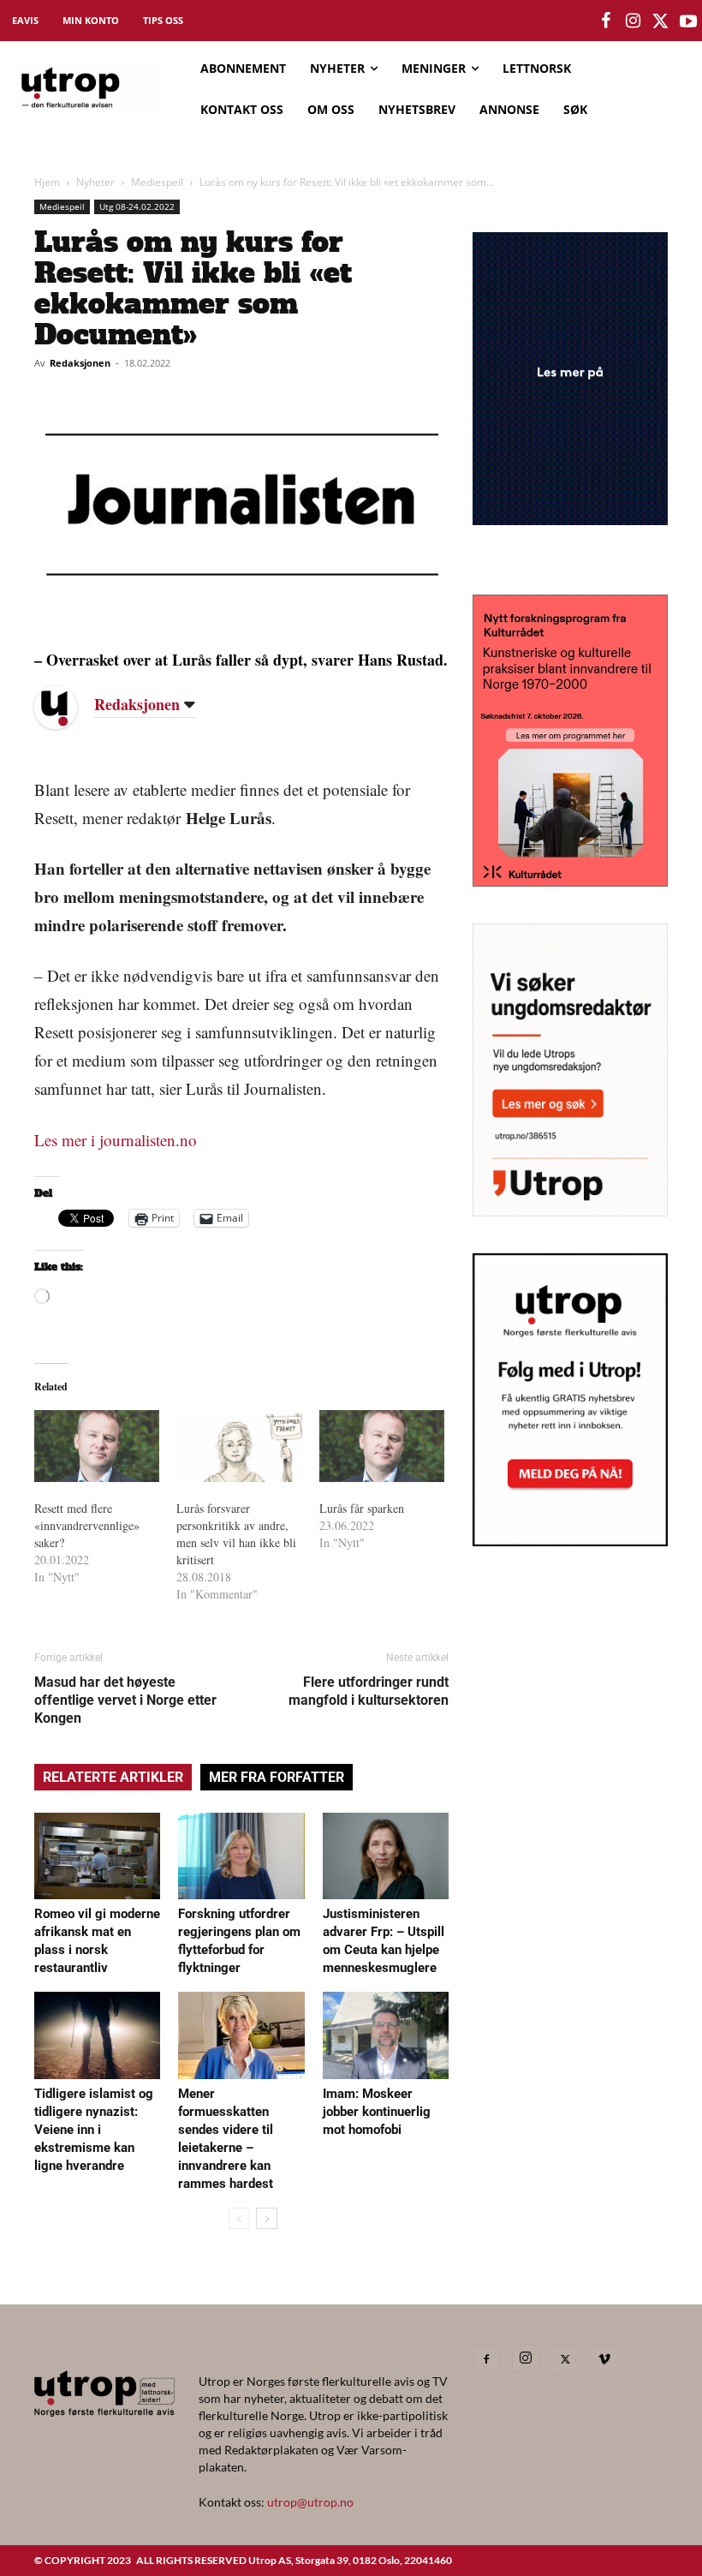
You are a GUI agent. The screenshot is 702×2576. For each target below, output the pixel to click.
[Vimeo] (604, 2359)
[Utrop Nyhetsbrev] (570, 1541)
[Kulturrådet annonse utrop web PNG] (570, 881)
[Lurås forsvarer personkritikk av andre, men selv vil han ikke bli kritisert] (239, 1446)
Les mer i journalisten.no (116, 1140)
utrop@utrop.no (310, 2502)
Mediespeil (157, 182)
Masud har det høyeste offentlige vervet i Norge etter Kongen (125, 1700)
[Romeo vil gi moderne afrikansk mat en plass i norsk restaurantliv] (97, 1856)
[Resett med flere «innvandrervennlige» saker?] (97, 1446)
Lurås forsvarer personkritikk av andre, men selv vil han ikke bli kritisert (236, 1534)
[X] (565, 2359)
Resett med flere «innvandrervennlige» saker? (87, 1525)
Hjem (47, 182)
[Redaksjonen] (68, 708)
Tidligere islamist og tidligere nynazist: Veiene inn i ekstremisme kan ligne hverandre (94, 2130)
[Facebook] (486, 2359)
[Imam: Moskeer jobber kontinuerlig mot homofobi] (386, 2035)
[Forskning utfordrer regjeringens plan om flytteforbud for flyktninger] (241, 1856)
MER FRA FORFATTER (277, 1777)
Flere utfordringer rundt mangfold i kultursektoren (369, 1691)
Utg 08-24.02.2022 (137, 206)
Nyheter (95, 182)
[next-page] (267, 2218)
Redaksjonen (80, 363)
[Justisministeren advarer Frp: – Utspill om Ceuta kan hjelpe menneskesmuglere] (386, 1856)
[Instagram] (526, 2358)
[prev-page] (239, 2218)
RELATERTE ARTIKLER (113, 1777)
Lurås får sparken (362, 1508)
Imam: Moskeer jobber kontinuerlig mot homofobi (377, 2112)
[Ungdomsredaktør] (570, 1211)
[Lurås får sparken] (382, 1446)
